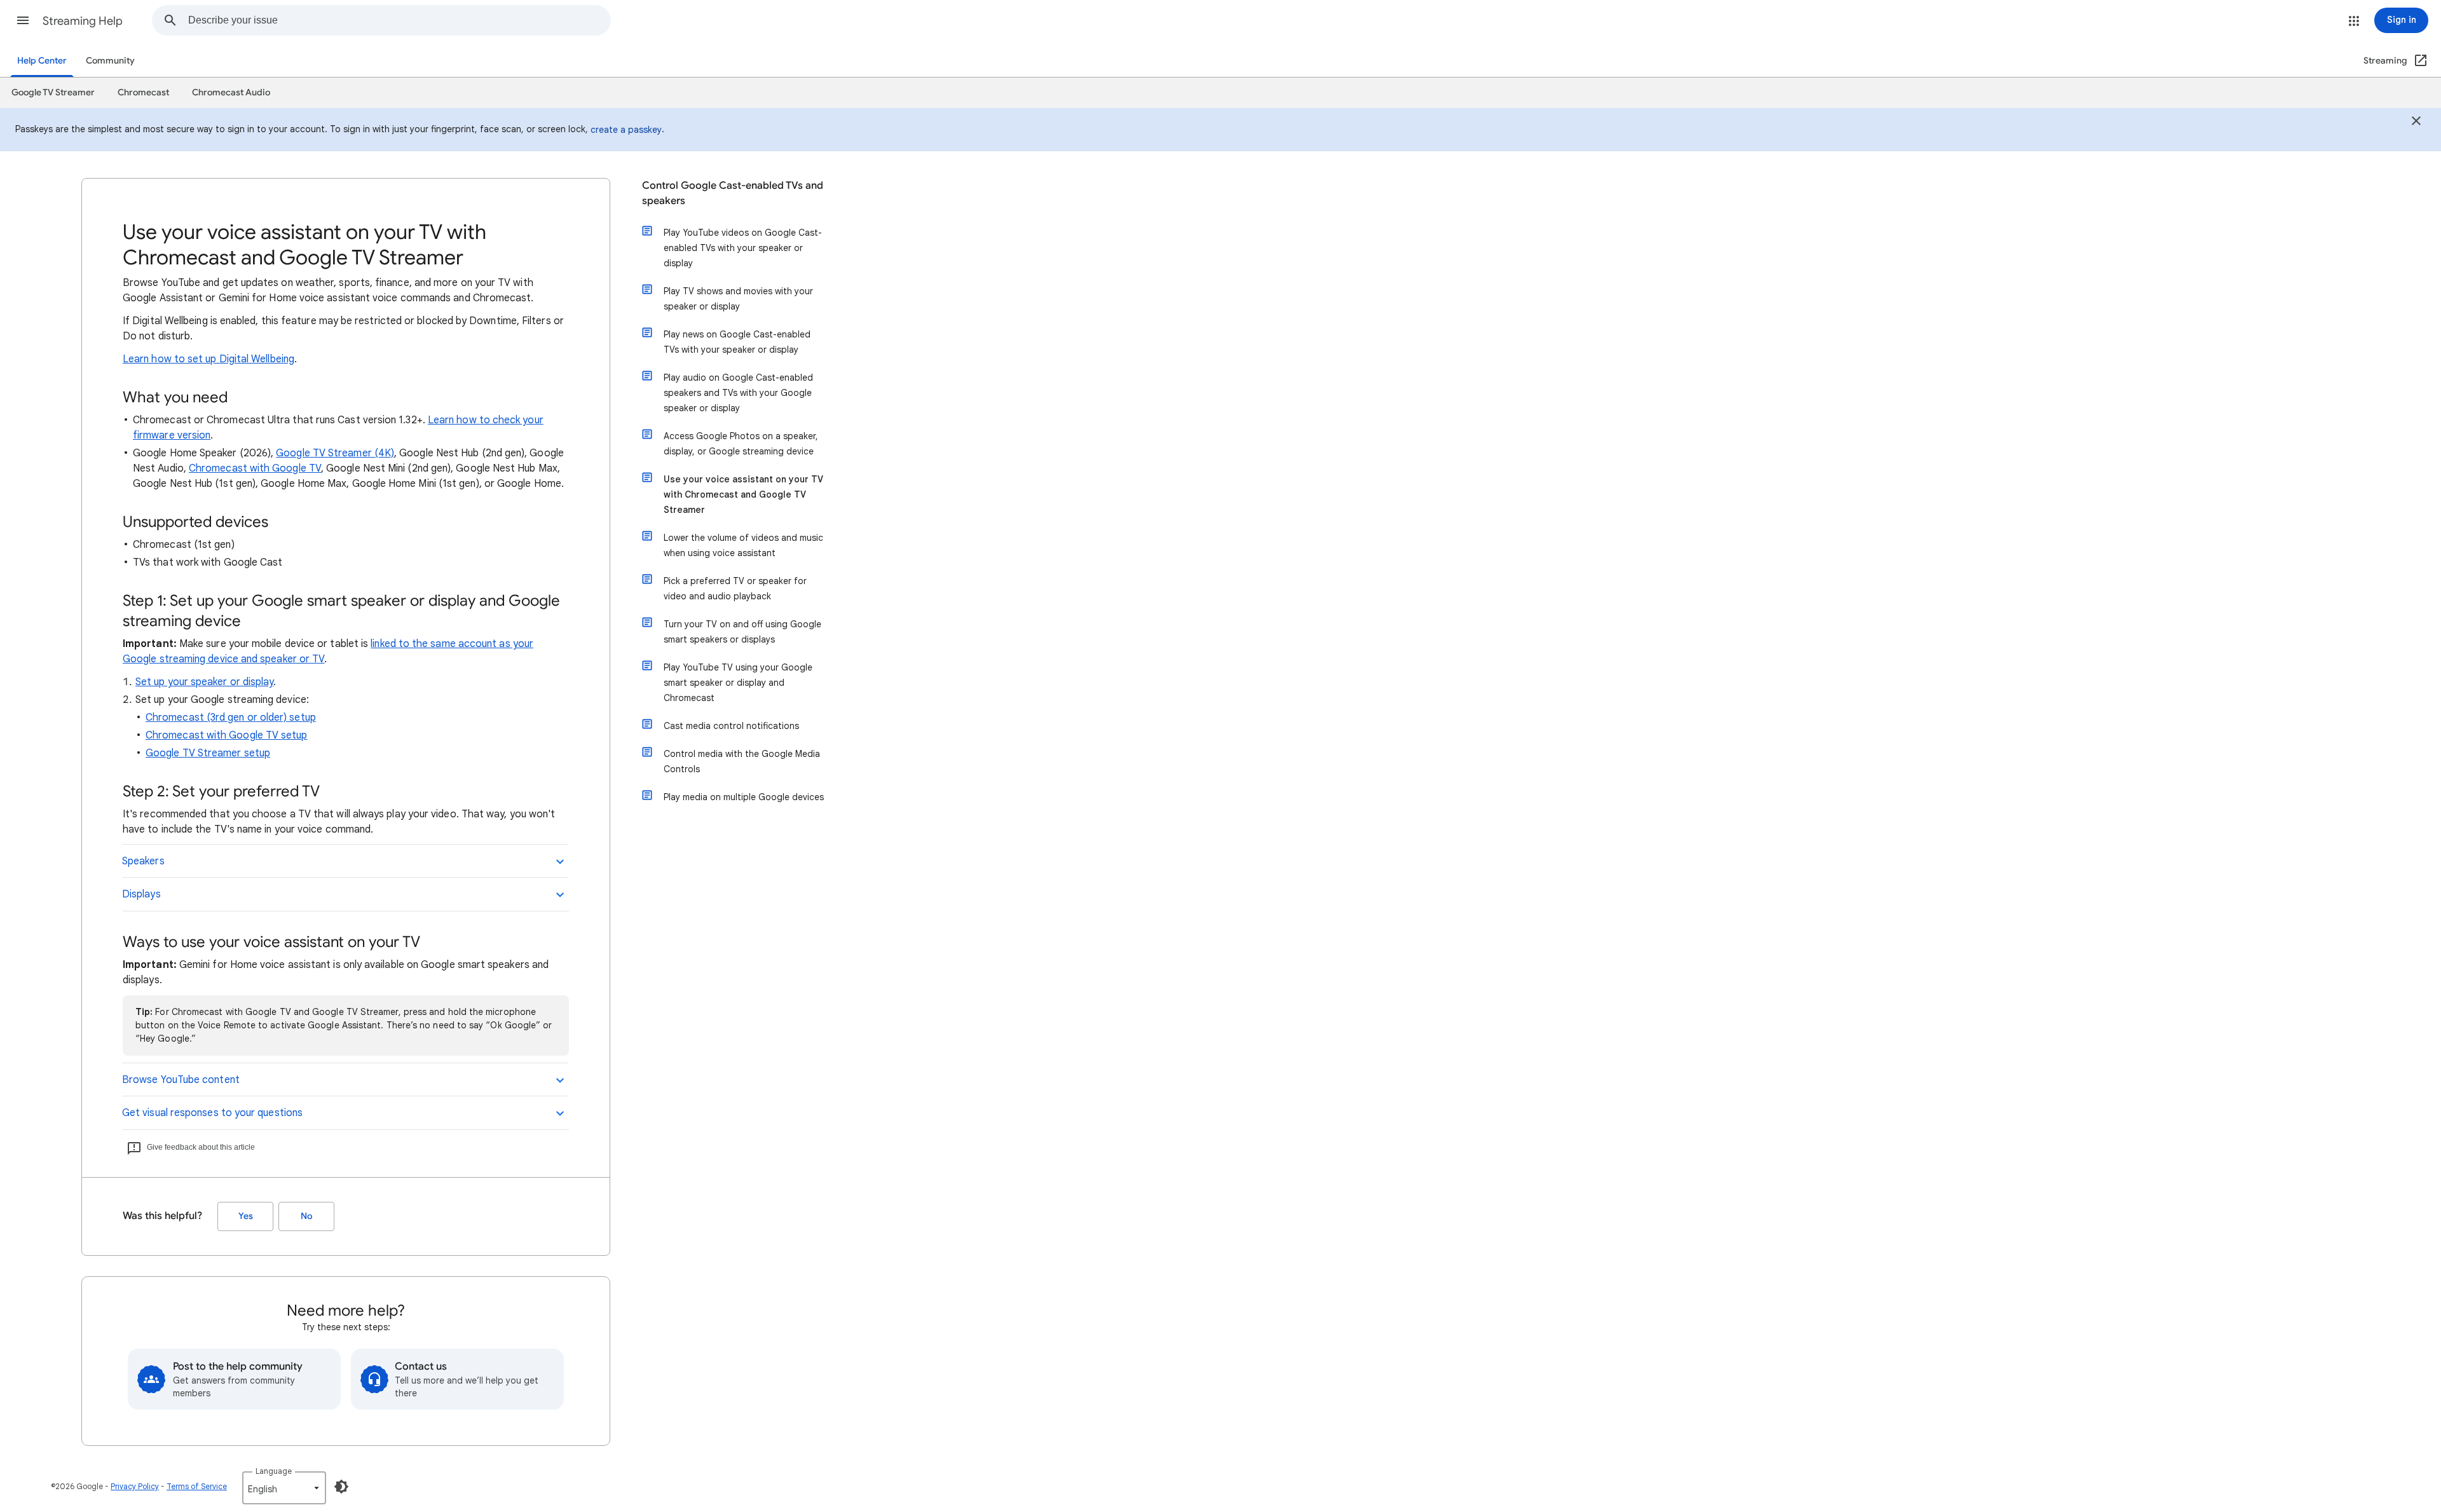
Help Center (42, 61)
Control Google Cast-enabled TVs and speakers (733, 193)
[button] (23, 20)
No (306, 1216)
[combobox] (399, 20)
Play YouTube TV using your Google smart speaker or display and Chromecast (738, 683)
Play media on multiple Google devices (744, 797)
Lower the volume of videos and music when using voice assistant (743, 545)
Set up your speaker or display (204, 682)
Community (110, 61)
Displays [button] (141, 894)
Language (274, 1471)
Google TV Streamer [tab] (53, 92)
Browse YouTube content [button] (181, 1080)
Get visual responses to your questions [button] (212, 1113)
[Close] (2416, 123)
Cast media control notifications (731, 726)
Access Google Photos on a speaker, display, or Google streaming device (741, 444)
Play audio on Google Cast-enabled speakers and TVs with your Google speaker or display (738, 393)
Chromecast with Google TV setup (226, 735)
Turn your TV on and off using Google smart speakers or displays (742, 632)
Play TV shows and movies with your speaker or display (738, 299)
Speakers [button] (143, 861)
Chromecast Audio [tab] (231, 92)
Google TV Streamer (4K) (335, 453)
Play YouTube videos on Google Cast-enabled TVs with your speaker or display (743, 248)
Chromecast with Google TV (255, 468)
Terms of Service (197, 1486)
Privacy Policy (135, 1486)
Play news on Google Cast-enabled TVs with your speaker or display (737, 342)
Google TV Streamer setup (208, 753)
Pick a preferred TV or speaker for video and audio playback (735, 589)
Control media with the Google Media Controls (742, 761)
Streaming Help (83, 21)
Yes (246, 1216)
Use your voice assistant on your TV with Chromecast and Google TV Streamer (743, 494)
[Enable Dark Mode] (341, 1487)
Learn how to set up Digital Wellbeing (209, 359)
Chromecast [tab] (143, 92)
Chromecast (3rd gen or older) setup (231, 718)
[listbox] (284, 1488)
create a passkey (626, 130)
